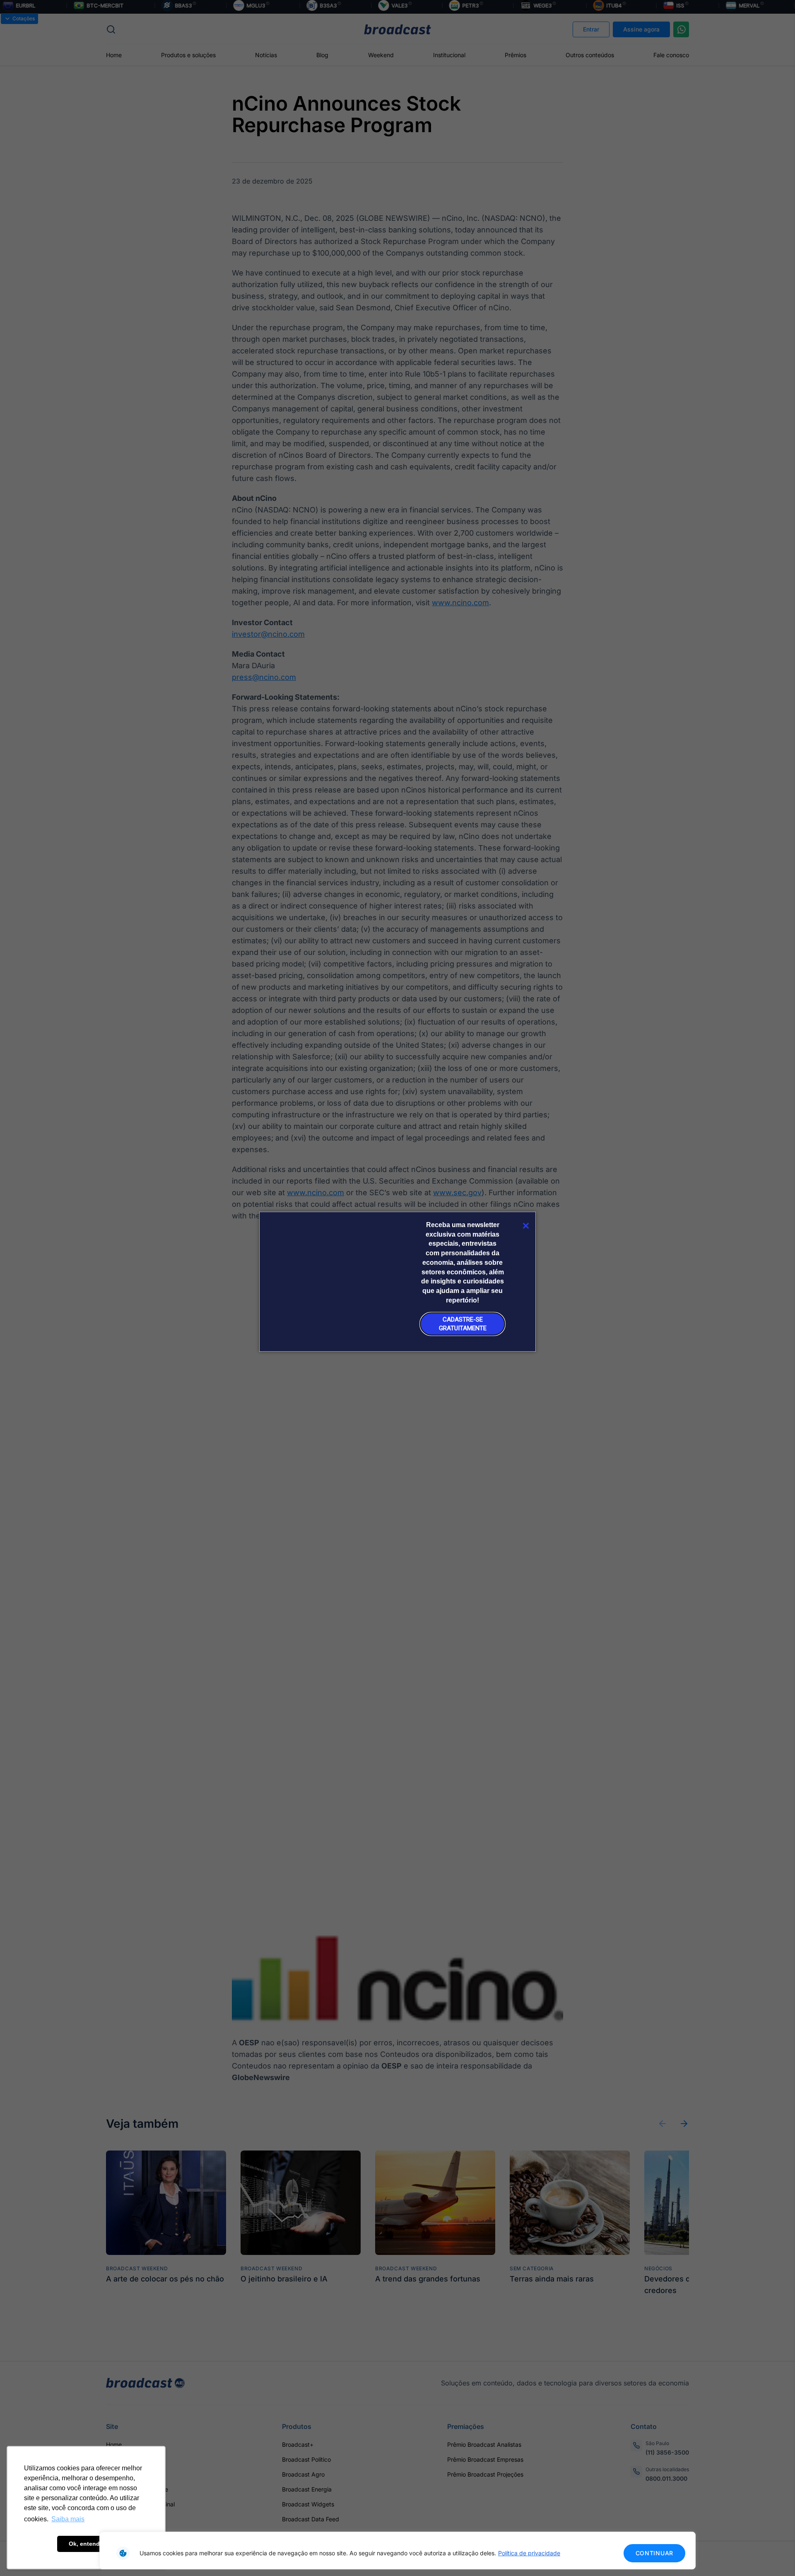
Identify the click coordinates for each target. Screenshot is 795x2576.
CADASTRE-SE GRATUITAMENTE (463, 1324)
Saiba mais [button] (68, 2519)
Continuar (654, 2553)
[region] (397, 2551)
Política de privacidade (529, 2553)
